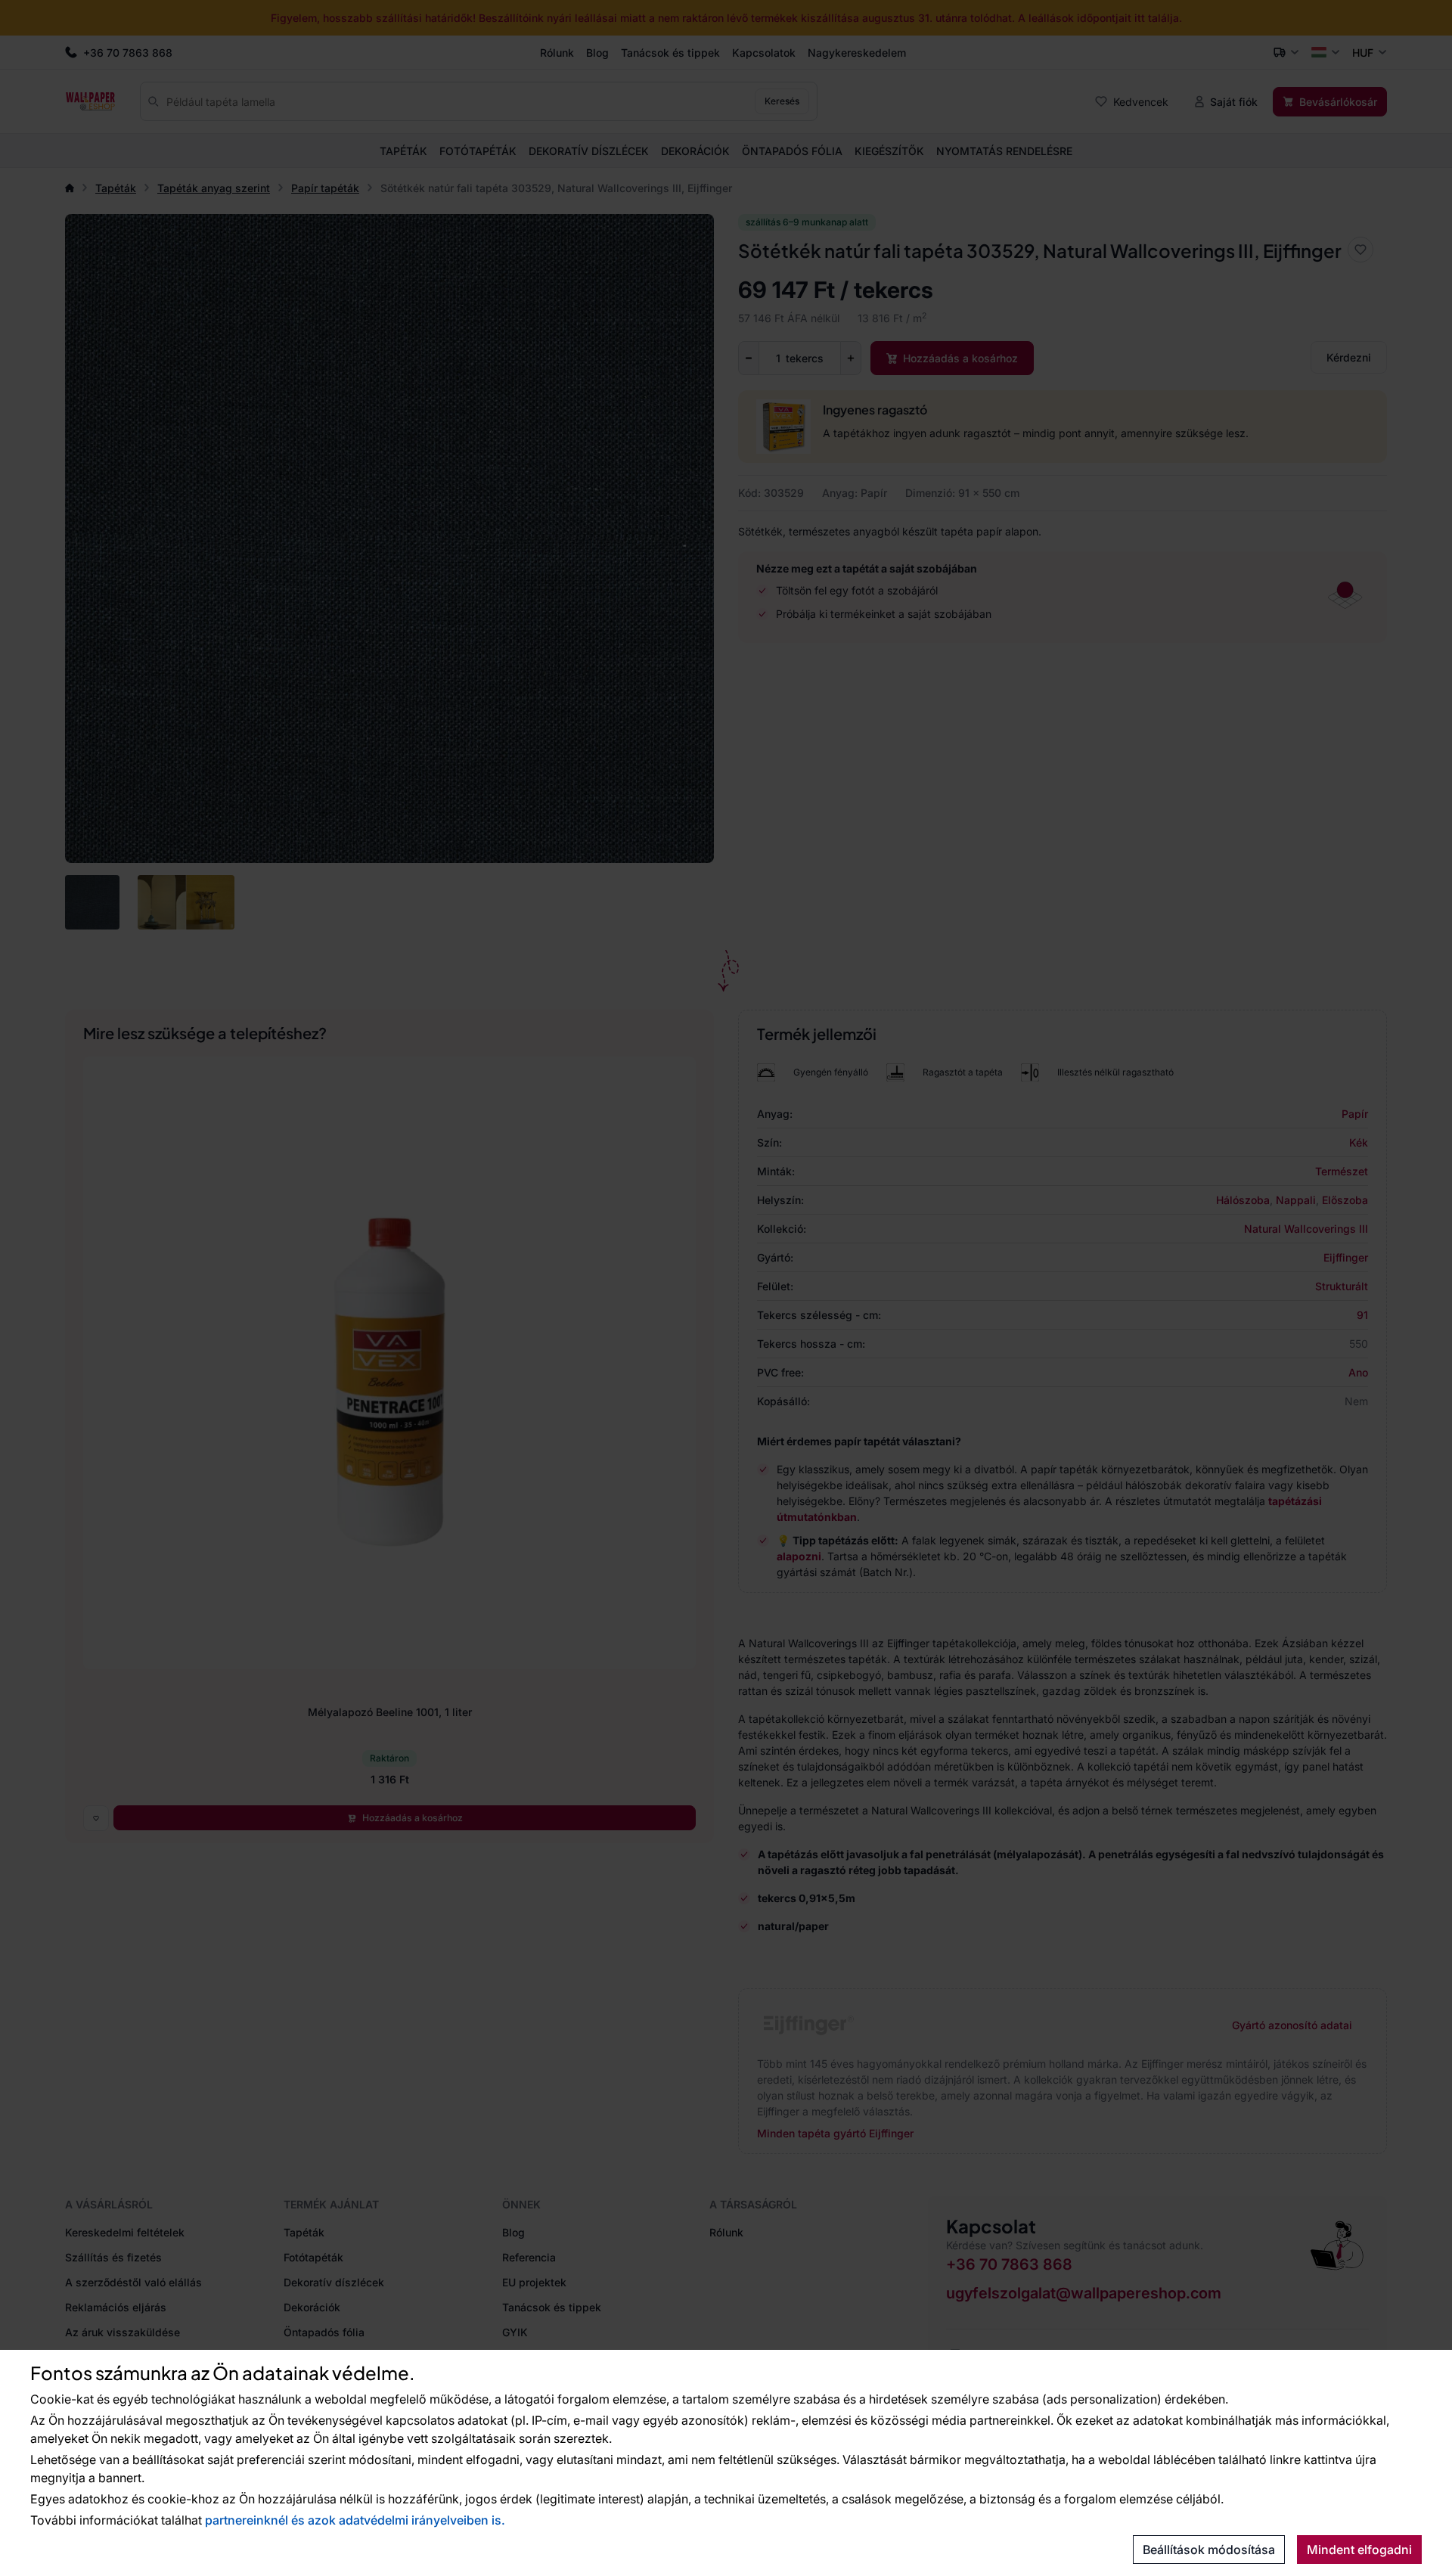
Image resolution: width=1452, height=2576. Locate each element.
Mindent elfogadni (1359, 2550)
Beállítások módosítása (1209, 2550)
